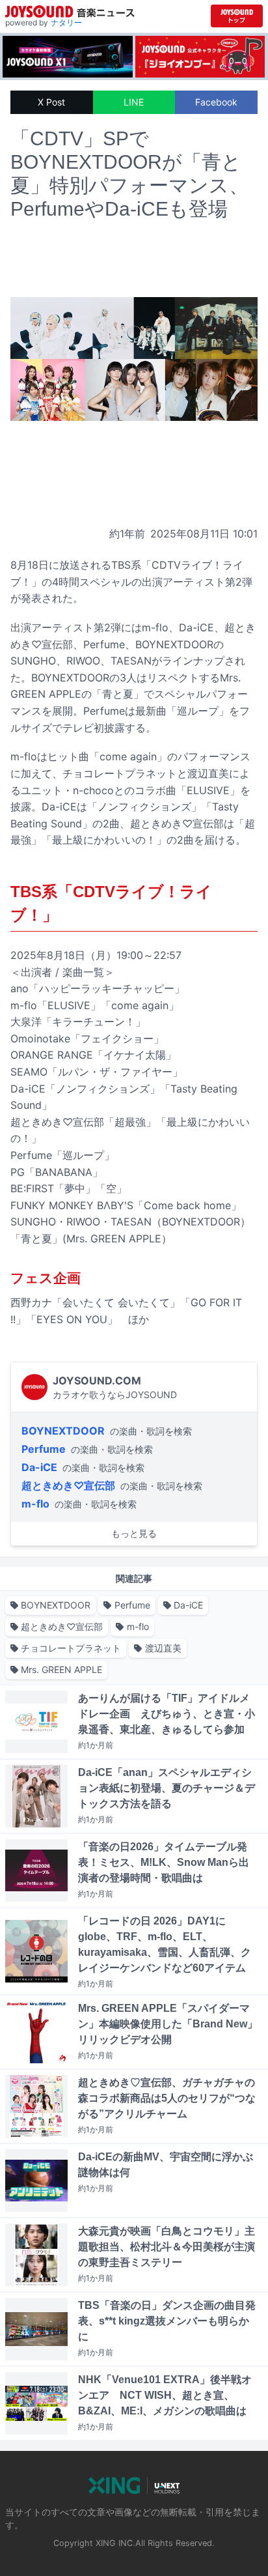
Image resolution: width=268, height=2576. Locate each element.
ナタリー (66, 22)
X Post (51, 102)
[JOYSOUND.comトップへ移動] (237, 16)
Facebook (216, 102)
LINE (134, 102)
